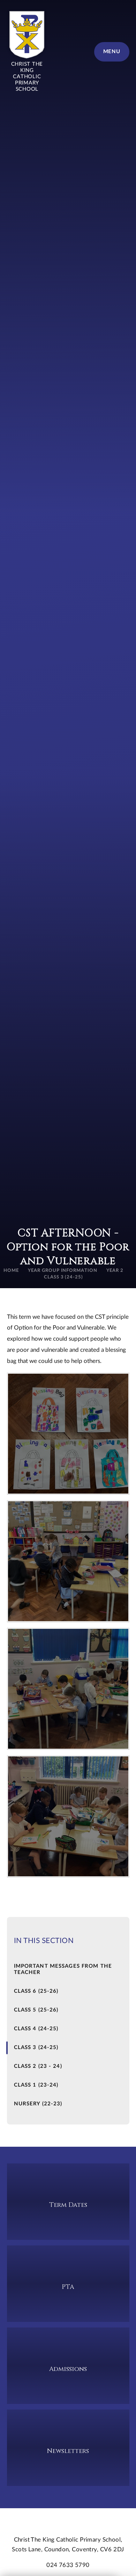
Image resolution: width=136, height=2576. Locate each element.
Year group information (63, 1271)
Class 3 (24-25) (64, 1277)
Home (11, 1271)
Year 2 (115, 1271)
